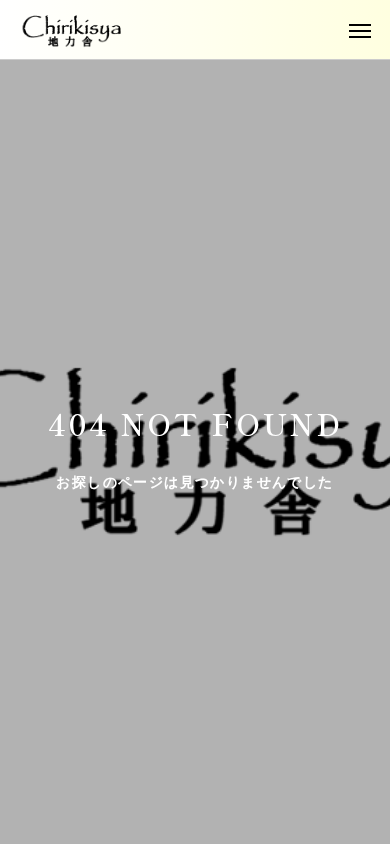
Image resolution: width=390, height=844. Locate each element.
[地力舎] (72, 29)
